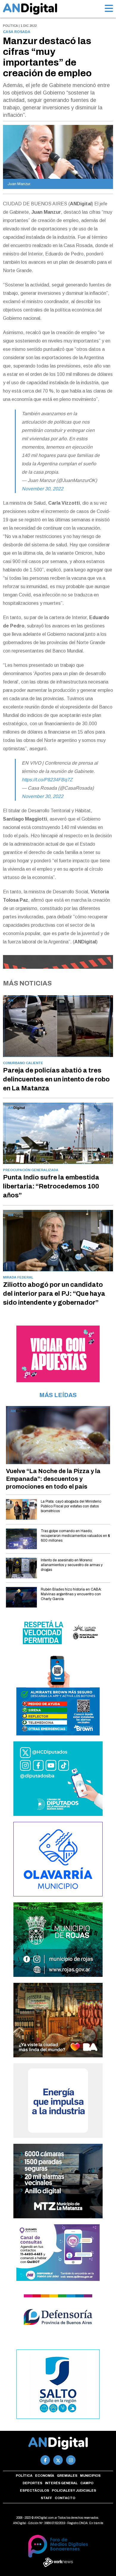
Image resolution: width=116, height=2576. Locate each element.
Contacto (65, 2498)
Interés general (61, 2483)
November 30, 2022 (43, 489)
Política (24, 2476)
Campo (87, 2483)
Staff (46, 2498)
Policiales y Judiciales (74, 2490)
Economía (45, 2476)
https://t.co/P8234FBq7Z (47, 780)
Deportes (32, 2483)
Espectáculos (35, 2490)
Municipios (90, 2476)
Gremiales (67, 2476)
